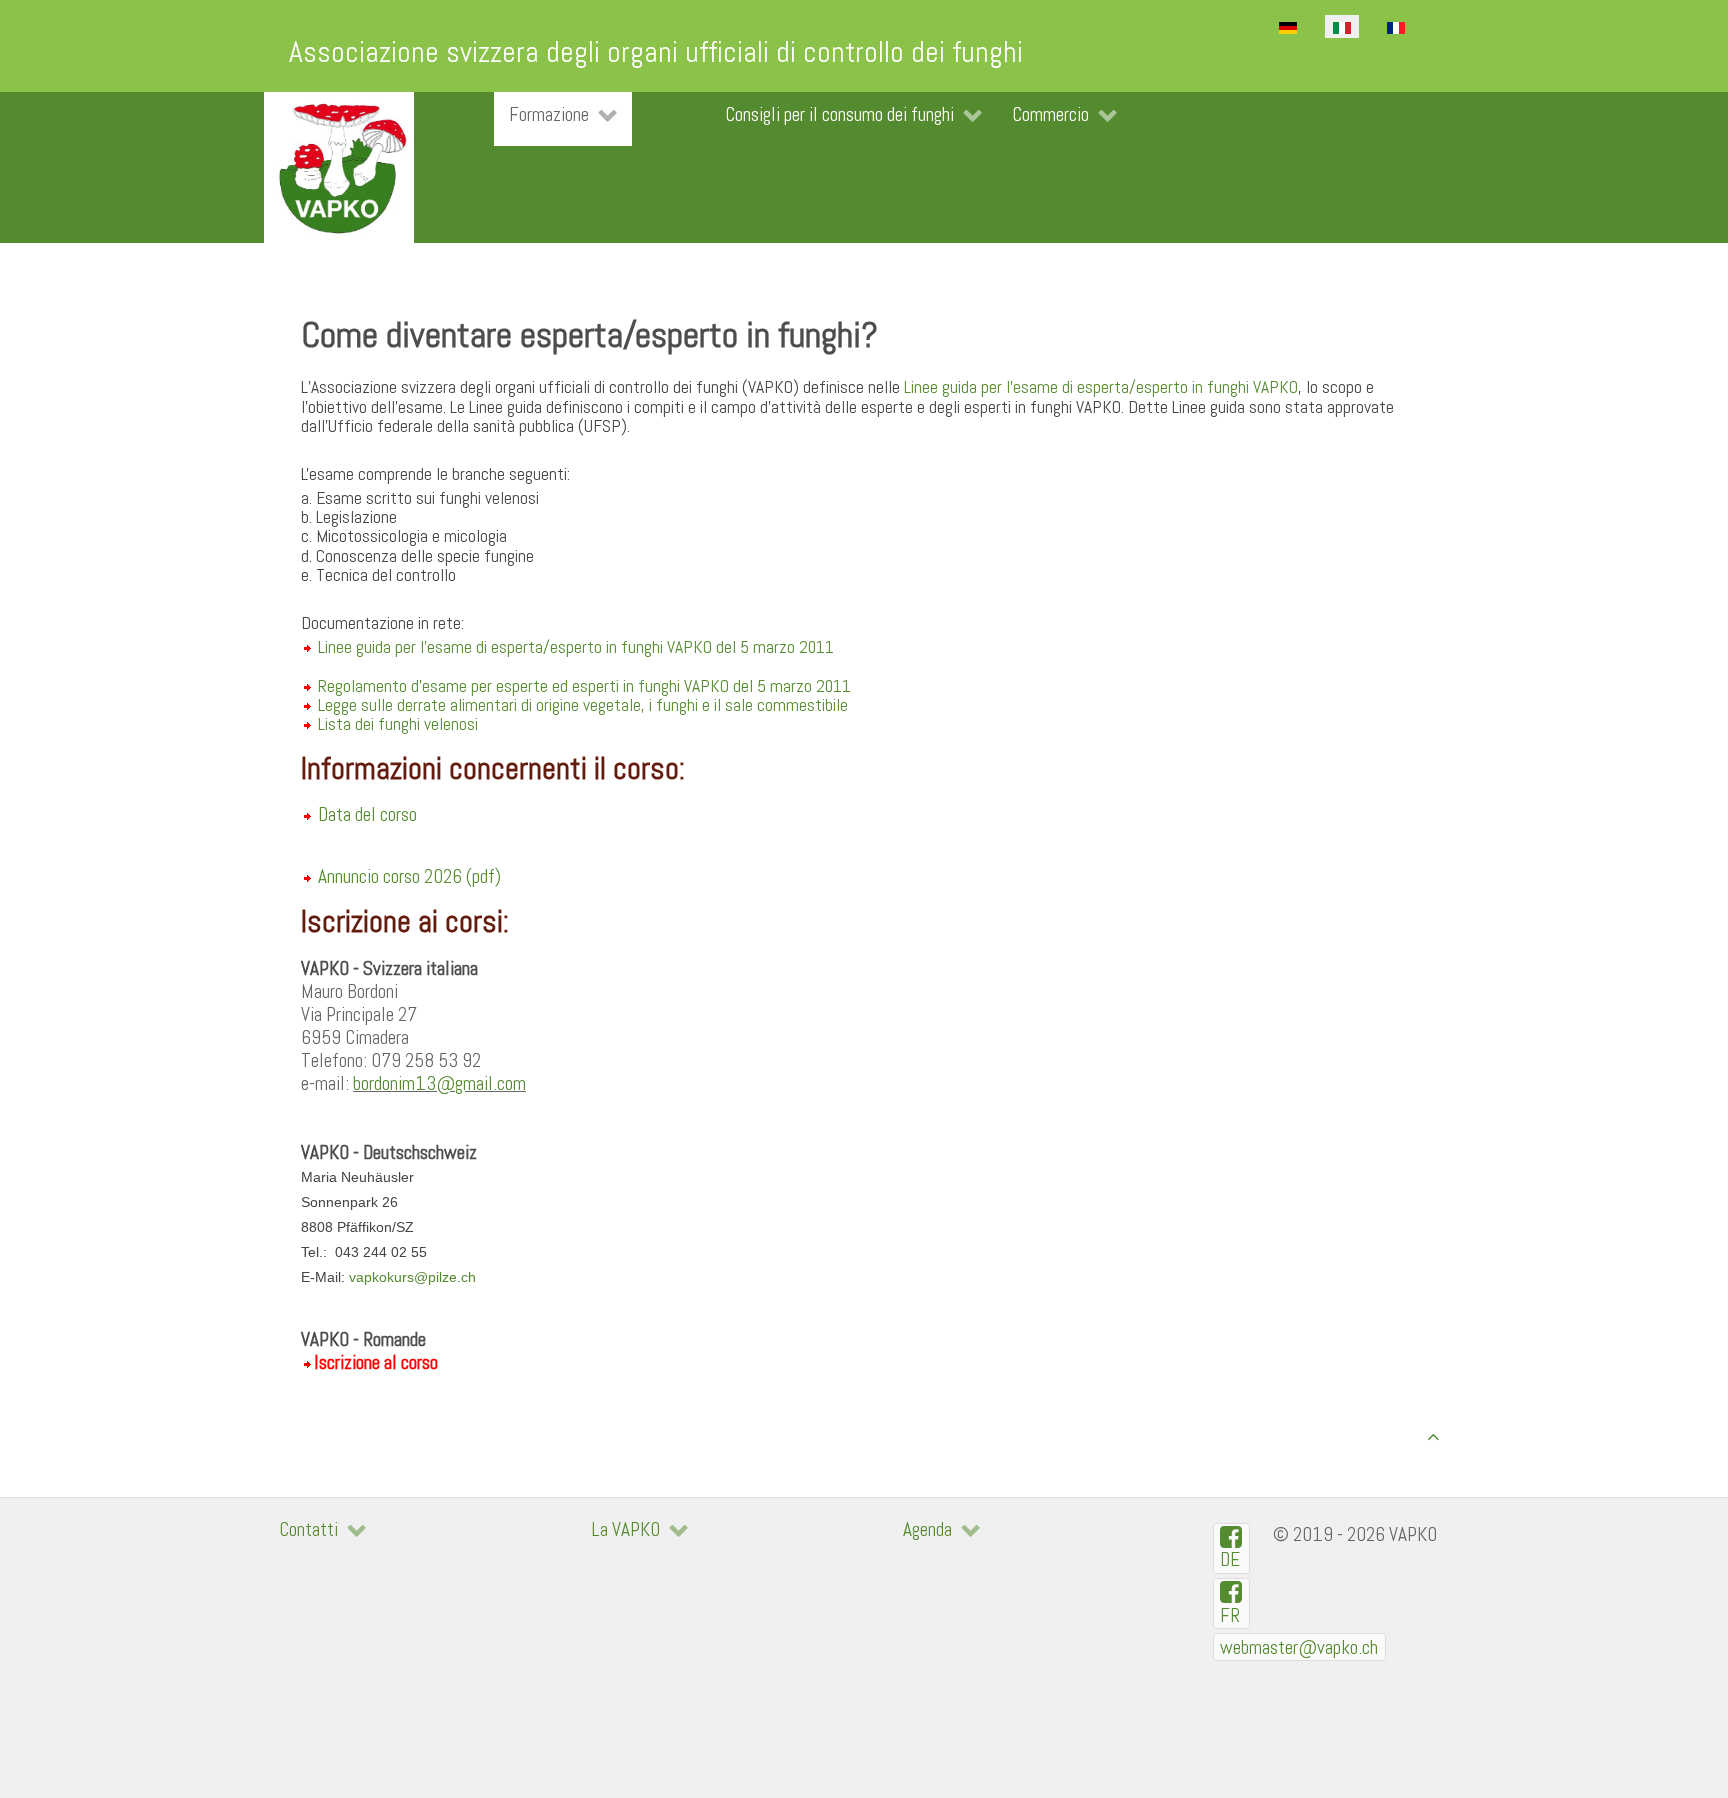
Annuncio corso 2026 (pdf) (409, 876)
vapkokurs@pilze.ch (412, 1277)
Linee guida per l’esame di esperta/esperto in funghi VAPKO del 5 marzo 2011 (576, 647)
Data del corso (367, 814)
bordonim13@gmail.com (439, 1083)
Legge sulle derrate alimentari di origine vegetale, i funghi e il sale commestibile (581, 705)
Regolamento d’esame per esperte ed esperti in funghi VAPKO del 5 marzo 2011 (584, 686)
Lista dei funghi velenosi (398, 724)
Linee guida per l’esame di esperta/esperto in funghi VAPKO (1101, 387)
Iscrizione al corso (376, 1362)
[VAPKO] (339, 167)
